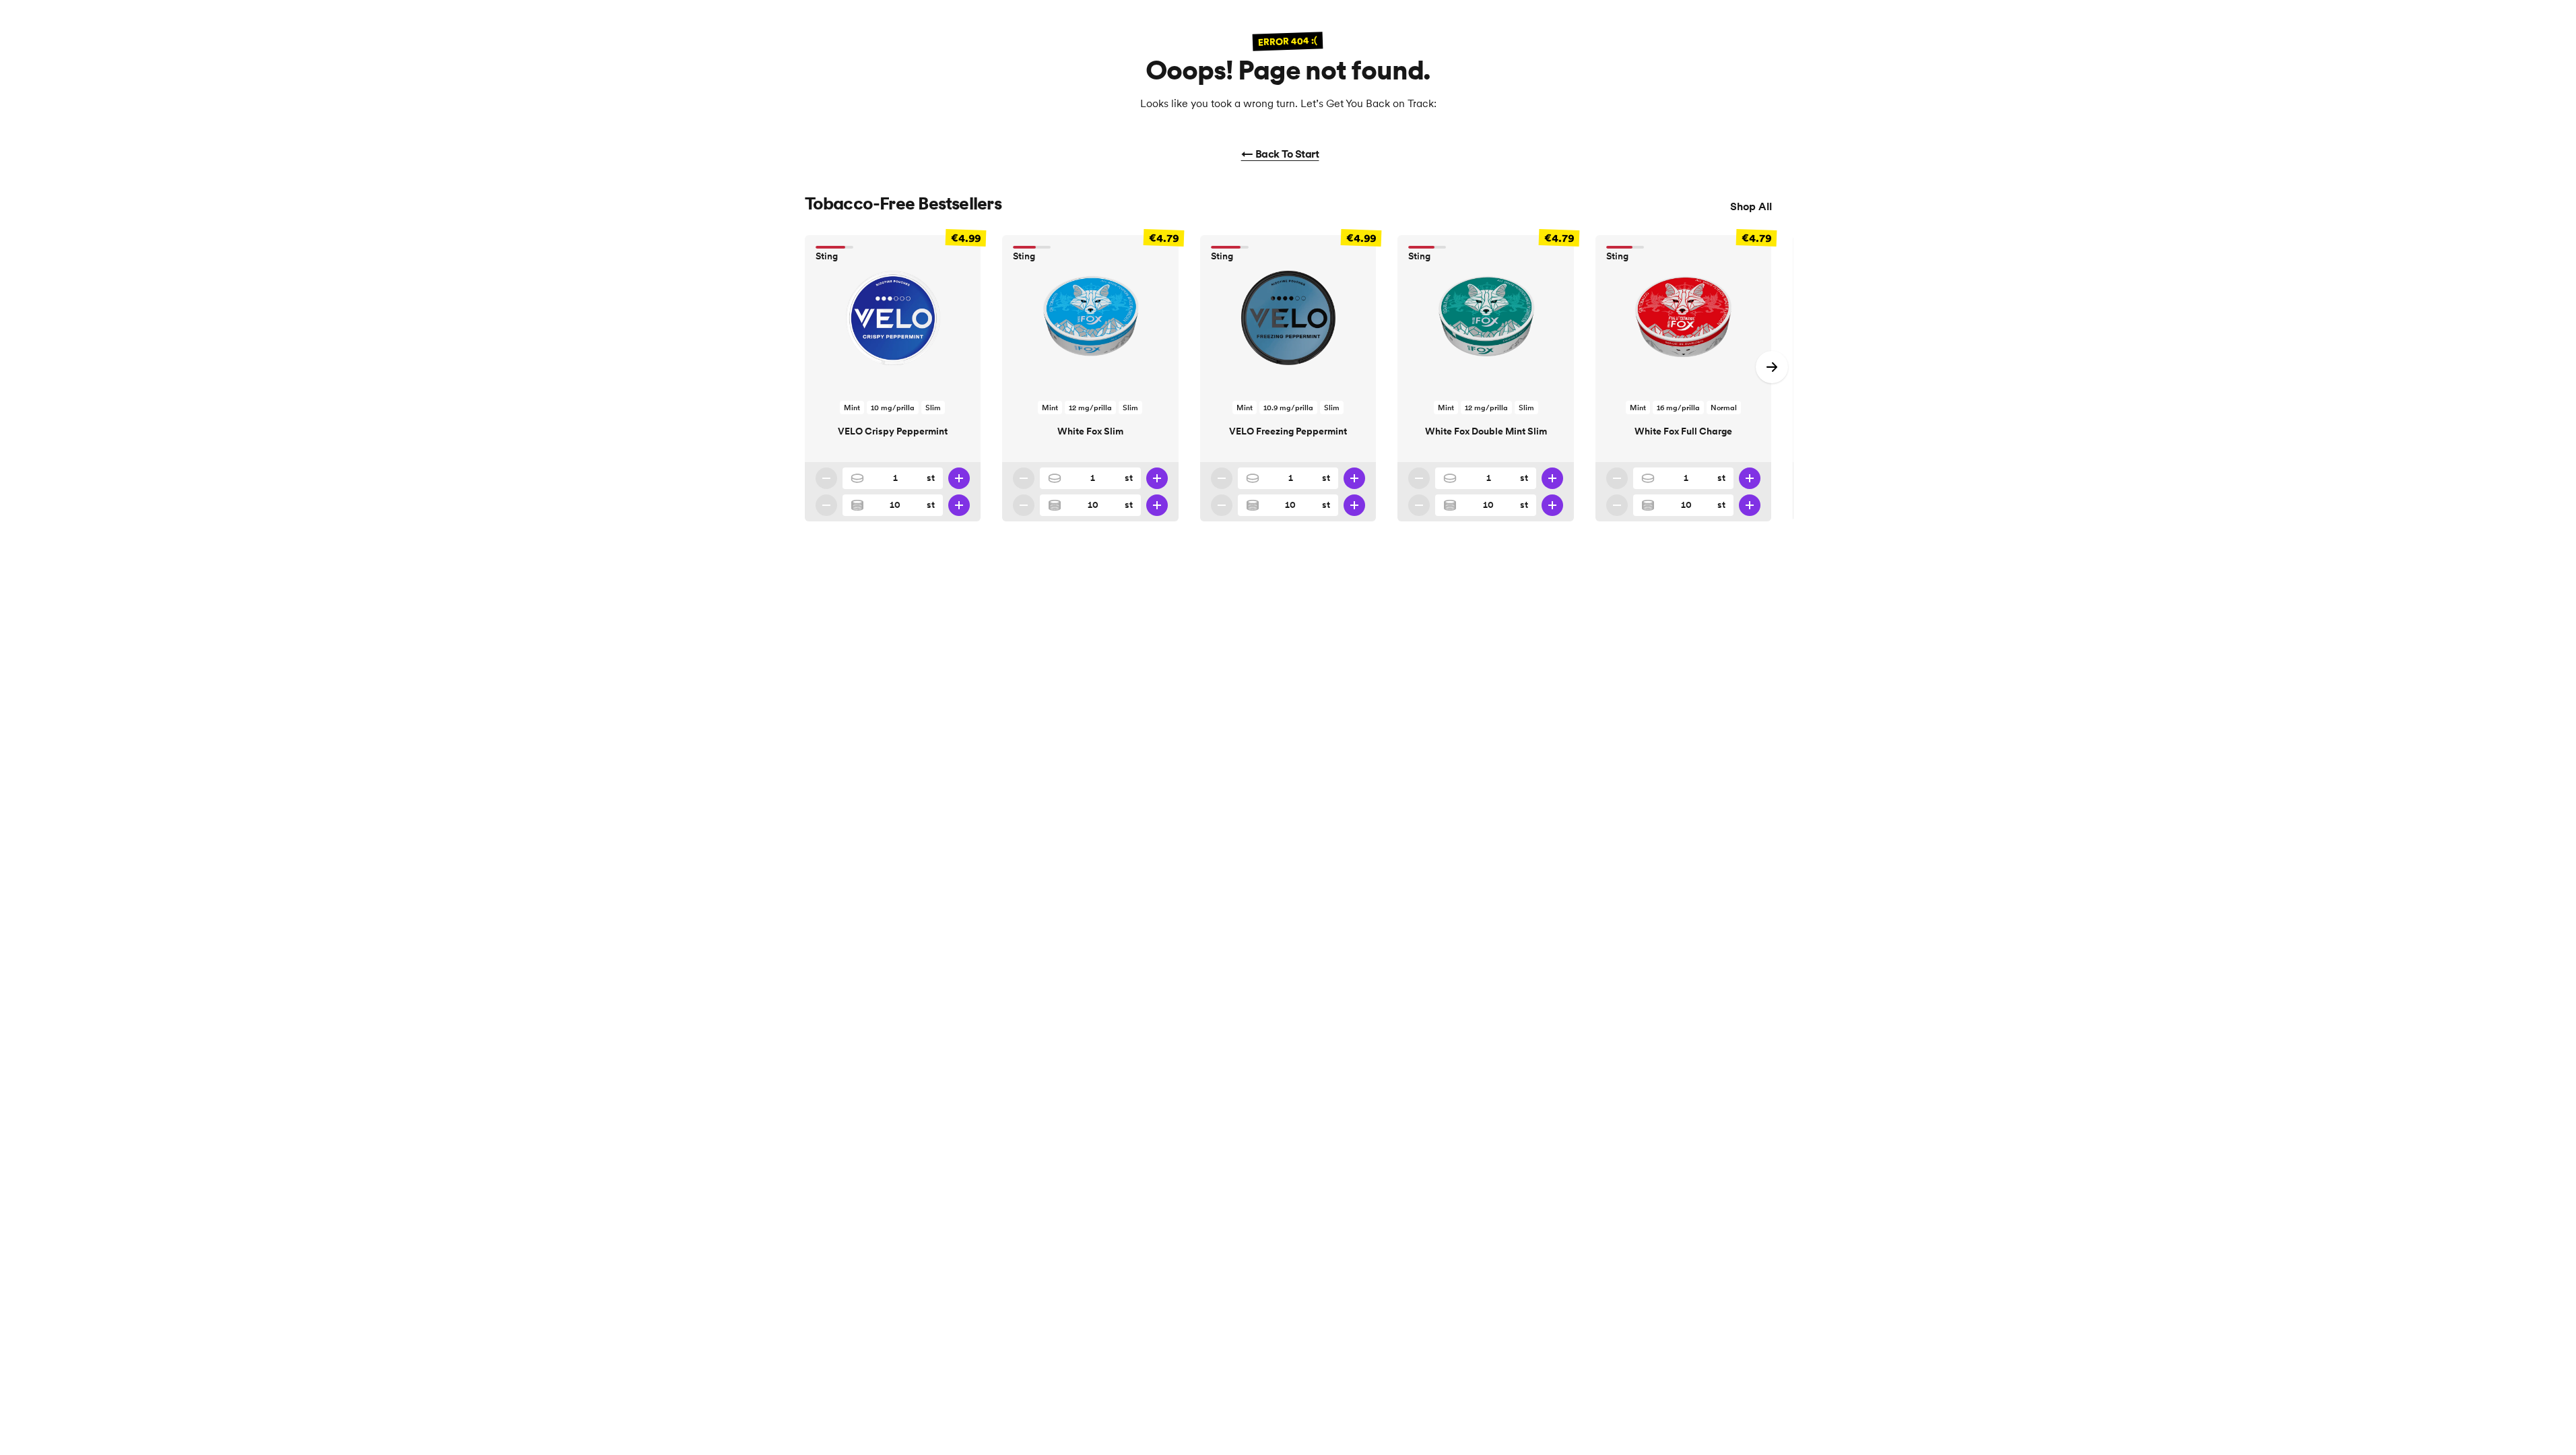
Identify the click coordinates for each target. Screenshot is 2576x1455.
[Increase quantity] (959, 478)
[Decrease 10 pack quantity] (826, 505)
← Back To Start (1280, 154)
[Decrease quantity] (826, 478)
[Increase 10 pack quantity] (959, 505)
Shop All (1751, 206)
